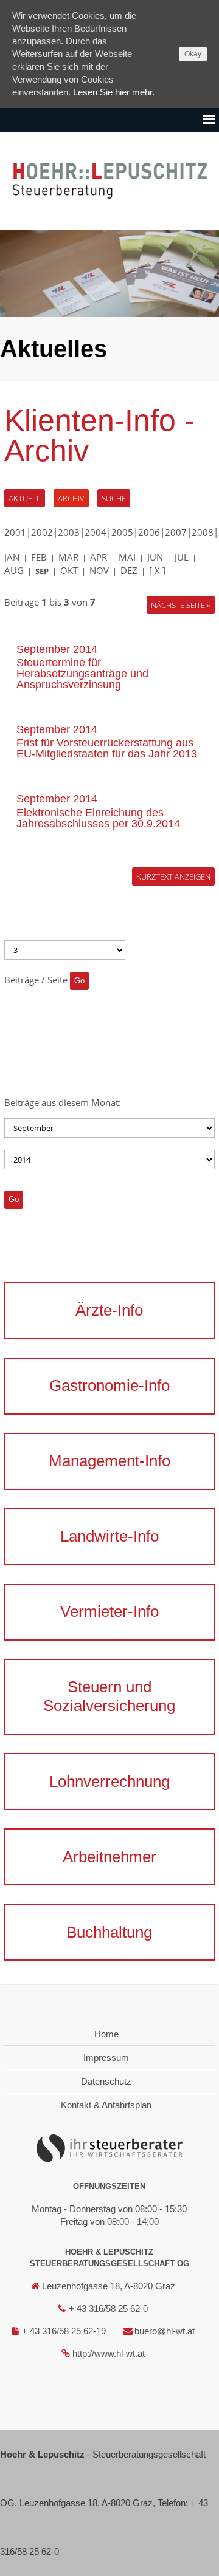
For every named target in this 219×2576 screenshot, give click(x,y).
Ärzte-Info (109, 1310)
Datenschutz (106, 2081)
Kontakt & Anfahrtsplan (106, 2105)
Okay (193, 54)
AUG (14, 570)
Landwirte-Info (109, 1536)
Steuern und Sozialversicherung (109, 1696)
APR (99, 557)
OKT (69, 570)
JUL (182, 557)
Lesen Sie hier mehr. (114, 92)
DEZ (129, 570)
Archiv (71, 498)
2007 (176, 532)
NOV (99, 570)
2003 (69, 532)
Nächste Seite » (181, 605)
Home (106, 2034)
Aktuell (25, 498)
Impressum (106, 2058)
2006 (149, 532)
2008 (203, 532)
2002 (42, 532)
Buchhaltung (109, 1932)
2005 (122, 532)
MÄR (68, 557)
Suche (114, 498)
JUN (155, 557)
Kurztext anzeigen (173, 876)
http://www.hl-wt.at (109, 2353)
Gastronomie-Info (109, 1385)
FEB (39, 557)
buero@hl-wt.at (165, 2331)
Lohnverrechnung (109, 1782)
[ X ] (157, 570)
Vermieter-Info (109, 1611)
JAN (12, 557)
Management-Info (109, 1461)
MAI (127, 557)
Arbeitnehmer (109, 1857)
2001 (15, 532)
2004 (96, 532)
